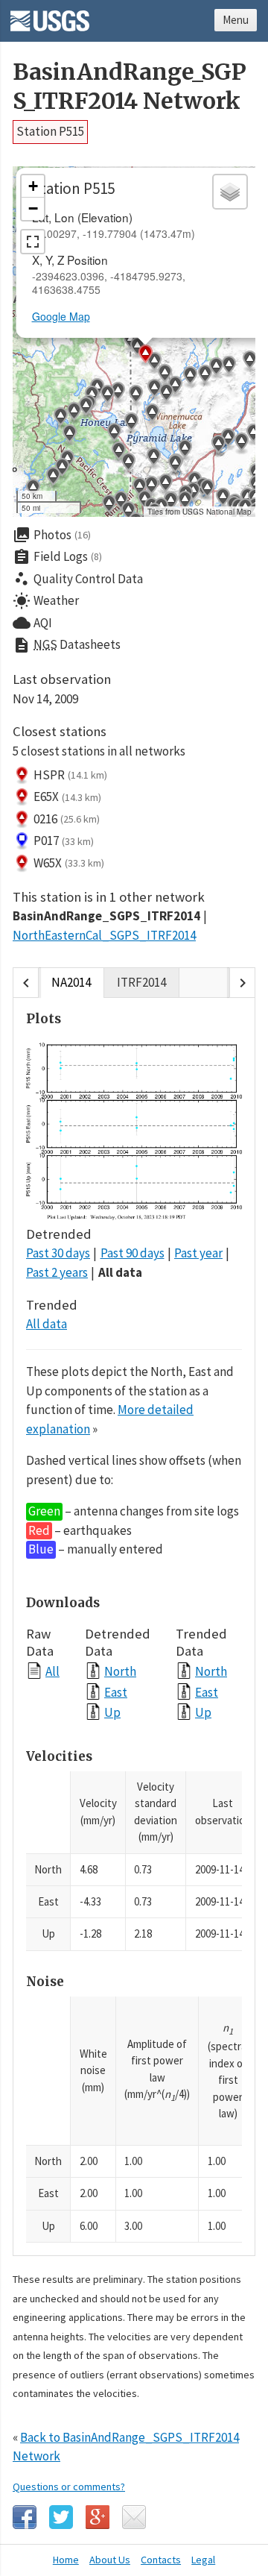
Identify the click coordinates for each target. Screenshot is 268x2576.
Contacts (161, 2560)
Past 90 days (133, 1253)
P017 (64, 841)
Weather (46, 601)
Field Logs (57, 557)
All (52, 1671)
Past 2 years (57, 1272)
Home (66, 2560)
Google (98, 2517)
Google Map (61, 316)
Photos (52, 535)
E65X (67, 797)
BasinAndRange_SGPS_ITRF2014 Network (130, 87)
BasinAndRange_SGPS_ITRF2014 (106, 916)
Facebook (25, 2517)
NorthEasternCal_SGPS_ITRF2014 (104, 935)
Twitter (61, 2517)
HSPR (70, 775)
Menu (236, 20)
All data (120, 1272)
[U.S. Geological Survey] (50, 16)
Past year (198, 1253)
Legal (203, 2560)
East (116, 1692)
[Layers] (230, 192)
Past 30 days (58, 1253)
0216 (67, 819)
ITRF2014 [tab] (141, 982)
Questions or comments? (69, 2487)
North (120, 1671)
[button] (114, 434)
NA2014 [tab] (71, 982)
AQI (32, 623)
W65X (69, 863)
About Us (110, 2560)
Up (112, 1712)
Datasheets (67, 645)
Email (134, 2517)
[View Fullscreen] (33, 242)
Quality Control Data (78, 579)
